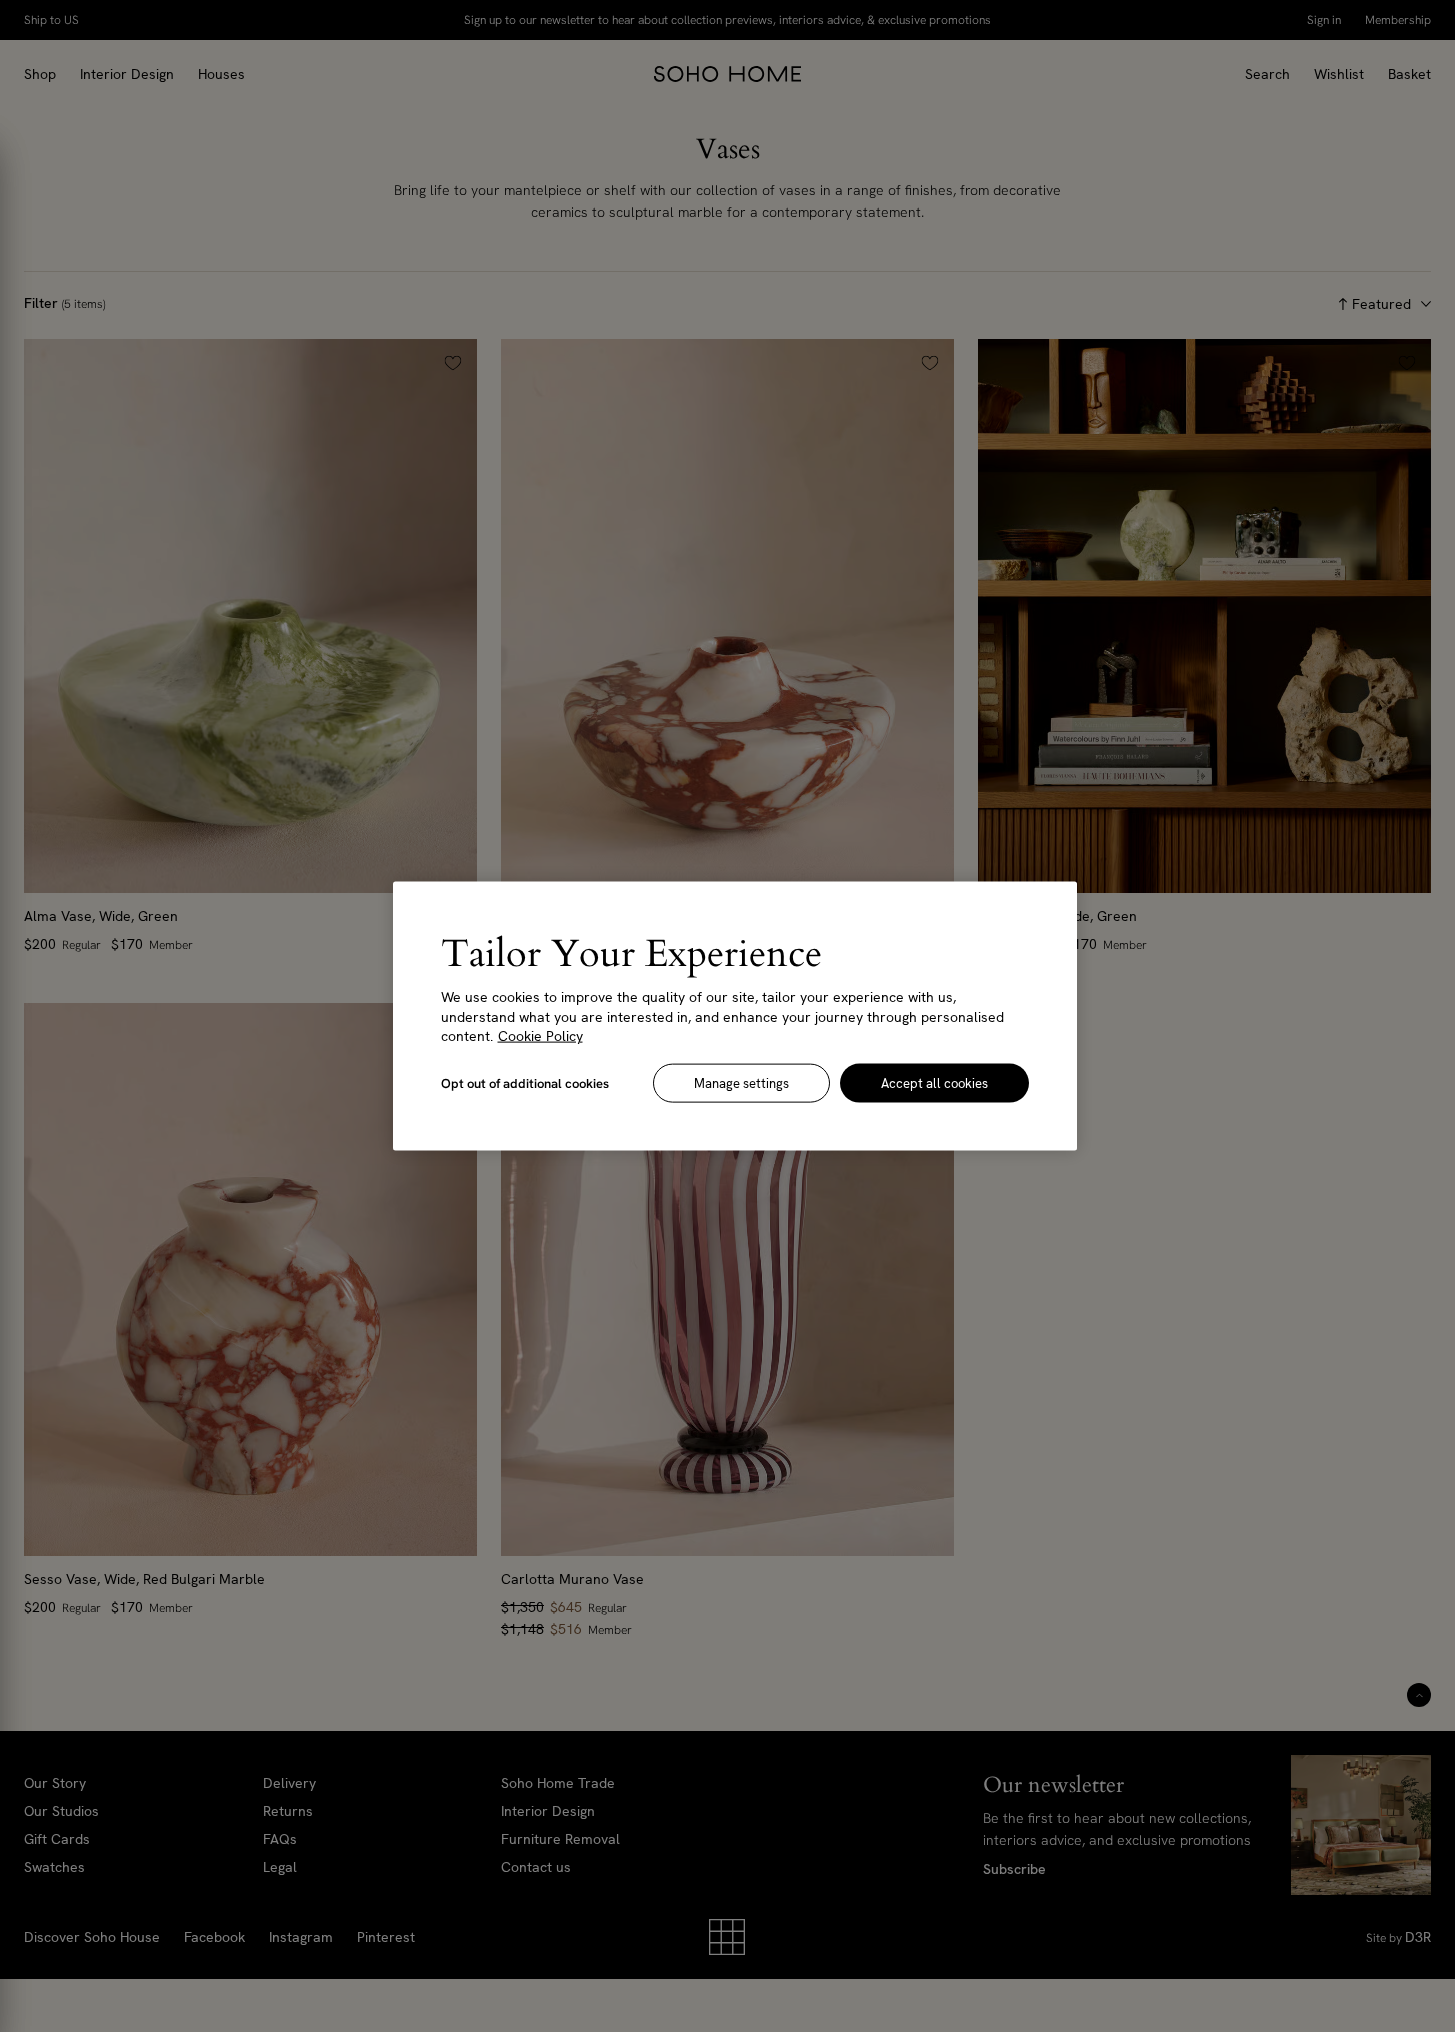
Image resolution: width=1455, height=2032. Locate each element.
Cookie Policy (540, 1036)
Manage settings (741, 1082)
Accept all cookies (934, 1082)
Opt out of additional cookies (525, 1082)
